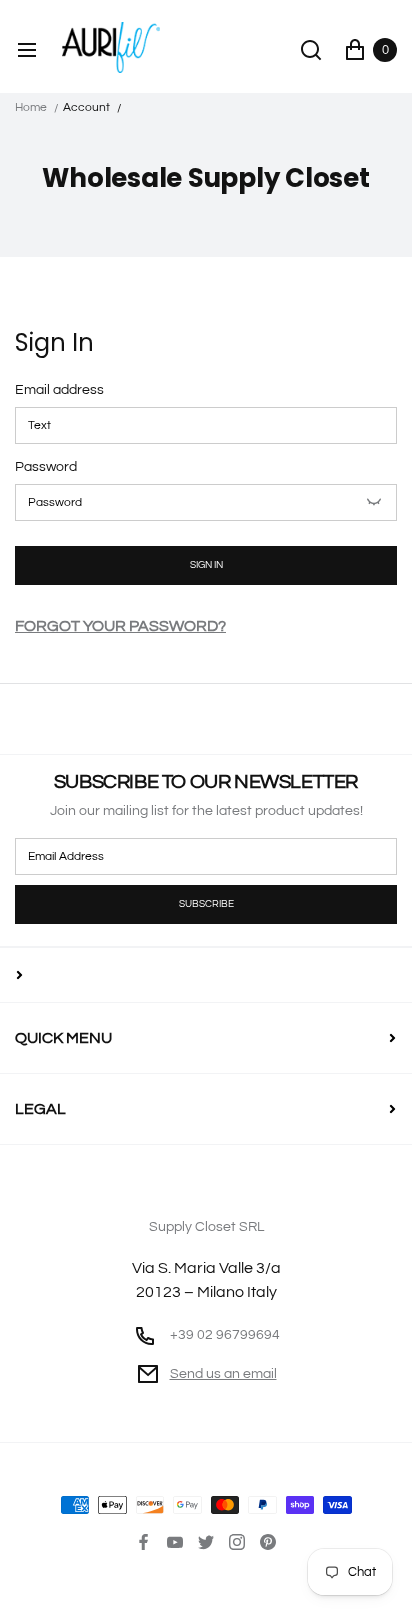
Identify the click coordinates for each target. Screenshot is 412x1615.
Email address (59, 390)
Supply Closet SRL (206, 1260)
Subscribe (206, 904)
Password (46, 467)
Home (31, 107)
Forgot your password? (120, 626)
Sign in (206, 565)
